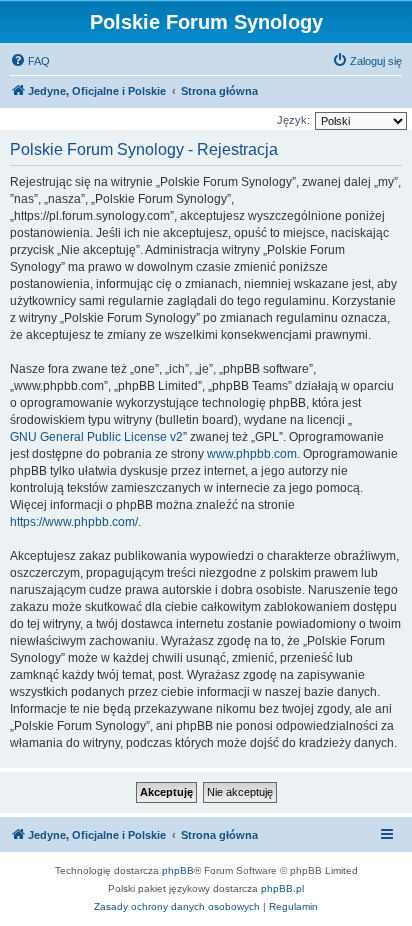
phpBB (178, 870)
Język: (293, 120)
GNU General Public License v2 (96, 437)
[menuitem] (30, 61)
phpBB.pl (282, 888)
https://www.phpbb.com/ (74, 522)
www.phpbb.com (252, 454)
